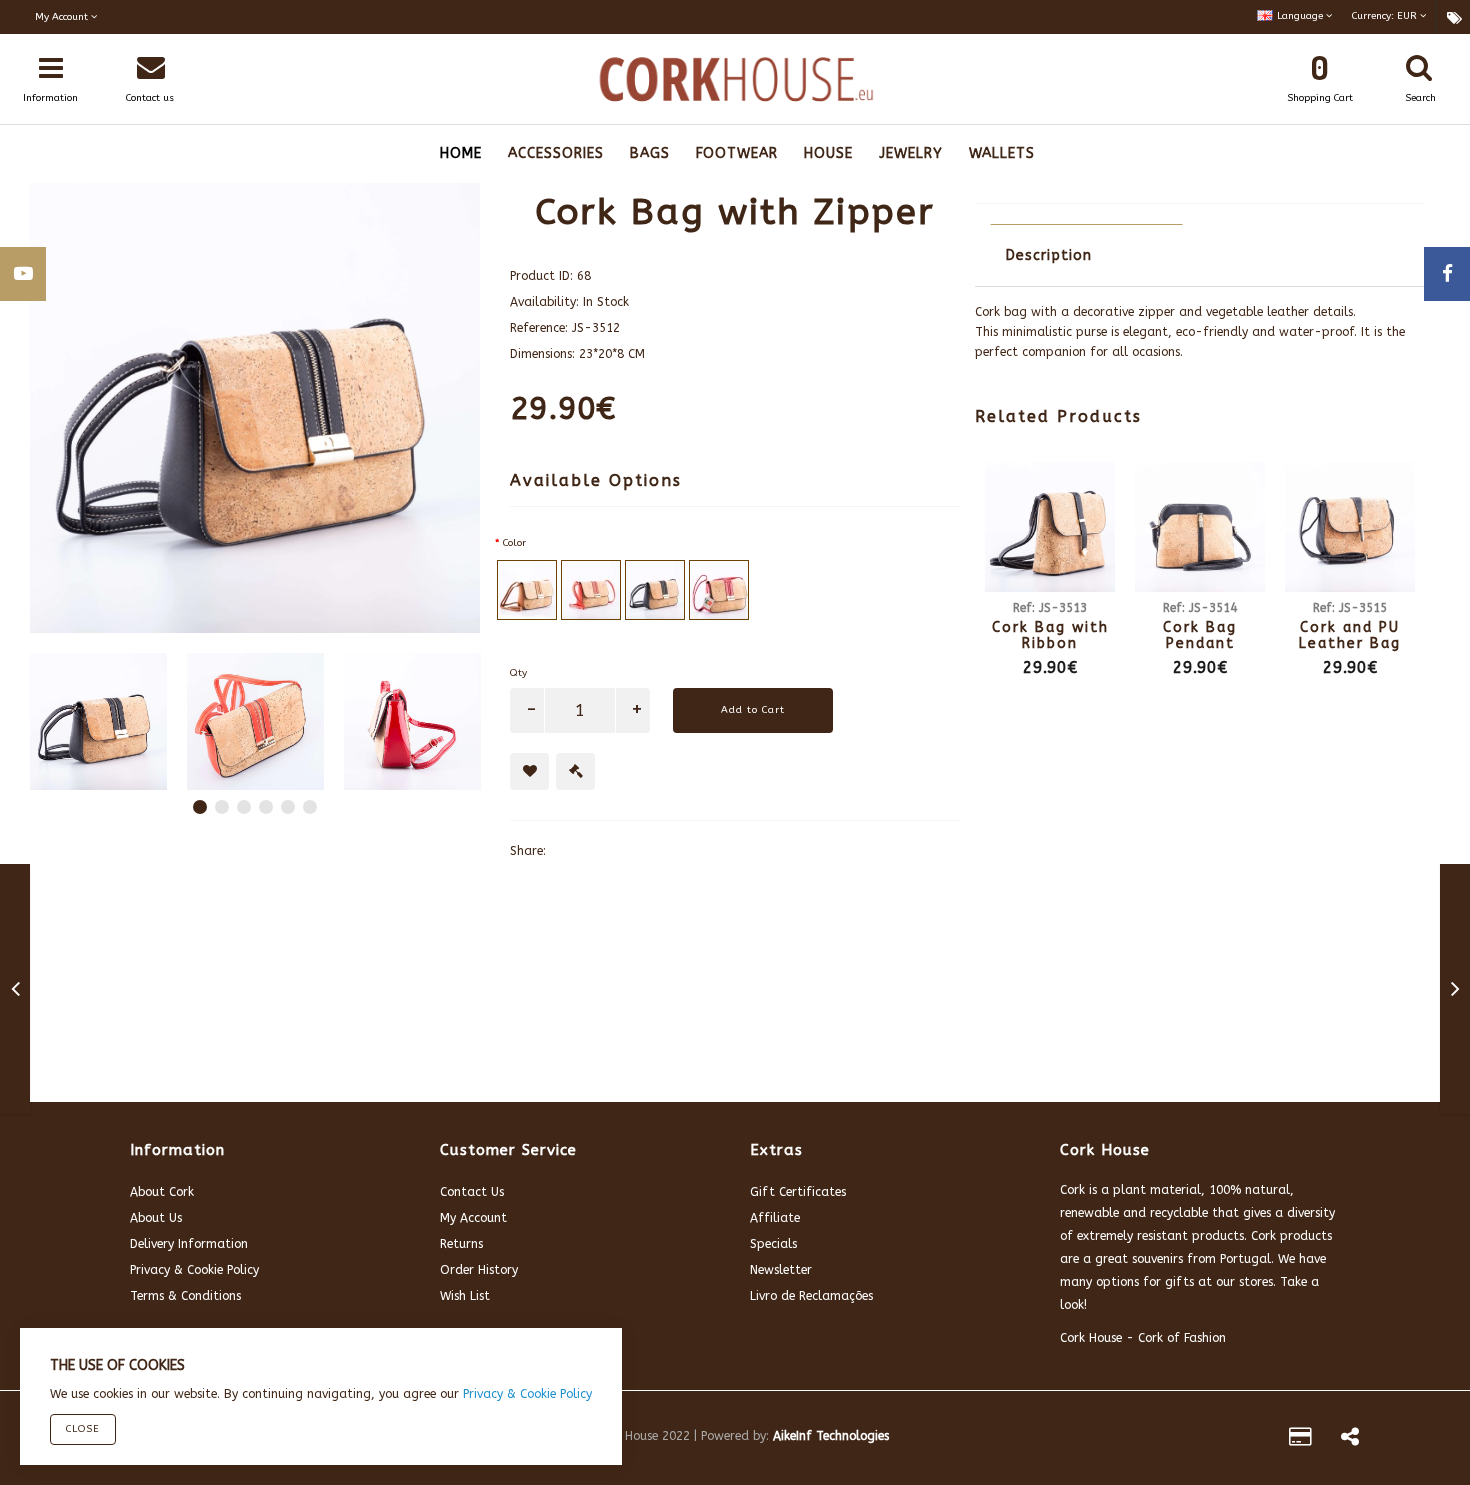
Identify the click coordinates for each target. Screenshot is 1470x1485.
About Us (156, 1218)
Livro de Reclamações (811, 1296)
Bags (650, 153)
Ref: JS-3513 (1050, 608)
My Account (473, 1218)
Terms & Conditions (185, 1296)
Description (1049, 255)
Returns (461, 1244)
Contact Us (472, 1192)
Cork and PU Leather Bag (1350, 635)
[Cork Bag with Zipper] (98, 721)
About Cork (162, 1192)
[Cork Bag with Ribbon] (1455, 993)
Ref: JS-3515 (1350, 608)
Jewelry (911, 153)
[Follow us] (1350, 1440)
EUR (1386, 16)
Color (514, 543)
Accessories (556, 153)
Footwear (737, 153)
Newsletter (781, 1270)
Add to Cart (753, 710)
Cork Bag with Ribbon (1050, 635)
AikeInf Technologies (831, 1436)
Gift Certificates (798, 1192)
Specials (773, 1244)
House (828, 153)
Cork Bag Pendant (1200, 635)
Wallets (1002, 153)
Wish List (465, 1296)
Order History (479, 1270)
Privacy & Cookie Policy (194, 1270)
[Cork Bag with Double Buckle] (15, 993)
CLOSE (83, 1429)
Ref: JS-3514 (1200, 608)
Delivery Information (189, 1244)
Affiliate (775, 1218)
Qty (518, 673)
